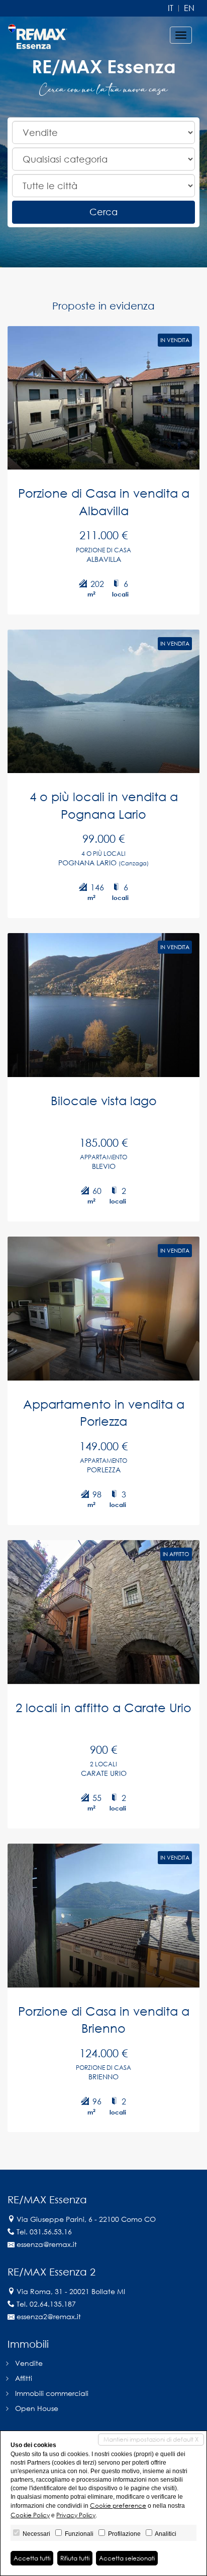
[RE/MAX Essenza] (38, 35)
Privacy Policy (76, 2515)
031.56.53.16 (51, 2232)
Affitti (24, 2378)
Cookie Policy (30, 2515)
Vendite (29, 2363)
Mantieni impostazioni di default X (151, 2439)
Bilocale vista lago (104, 1100)
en (189, 8)
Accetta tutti (32, 2558)
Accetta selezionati (127, 2558)
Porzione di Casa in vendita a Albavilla (104, 501)
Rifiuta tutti (75, 2558)
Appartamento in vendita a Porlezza (104, 1412)
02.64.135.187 (53, 2304)
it (171, 8)
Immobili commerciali (52, 2393)
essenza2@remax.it (49, 2316)
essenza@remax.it (47, 2244)
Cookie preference (118, 2506)
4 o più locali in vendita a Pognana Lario (104, 805)
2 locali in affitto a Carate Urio (103, 1707)
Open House (37, 2408)
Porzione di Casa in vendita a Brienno (104, 2019)
